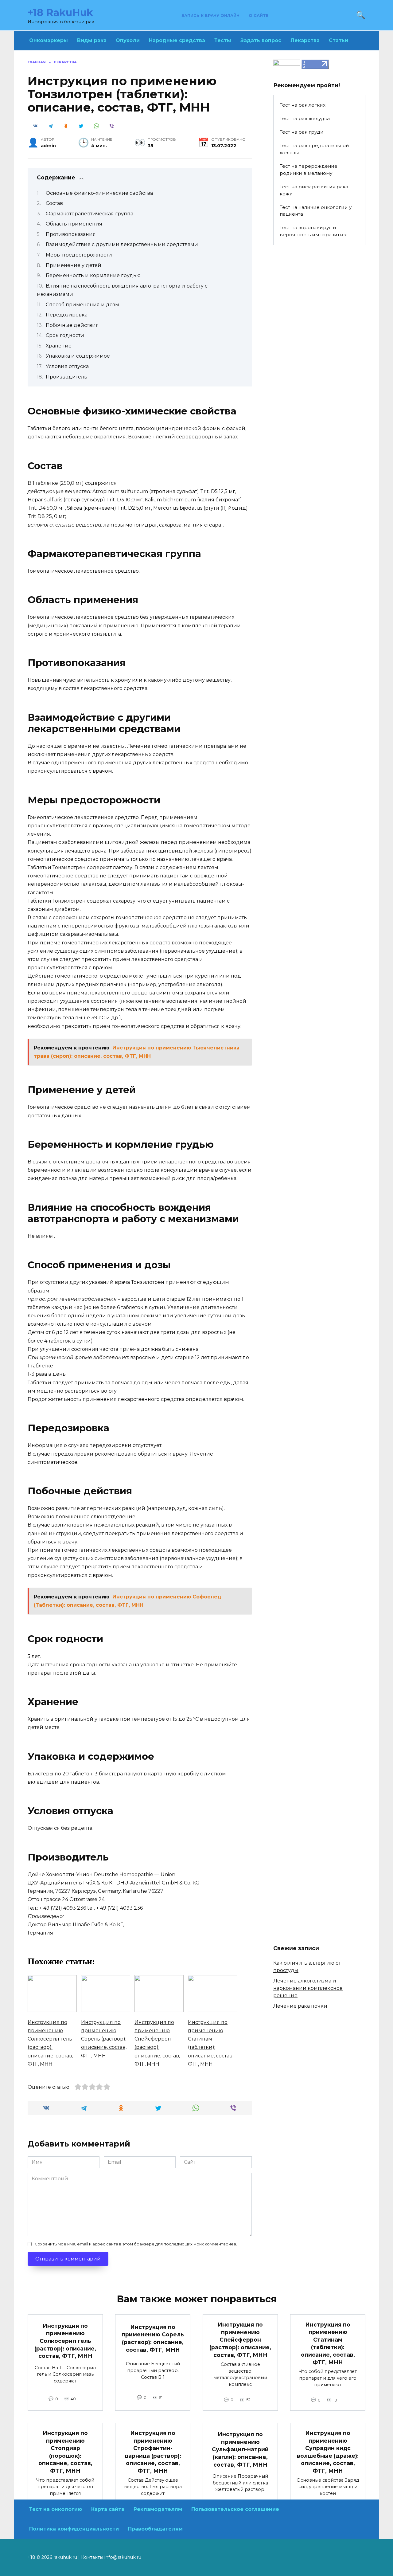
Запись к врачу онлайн (211, 16)
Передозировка (67, 315)
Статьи (339, 40)
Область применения (74, 224)
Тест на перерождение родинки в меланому (309, 170)
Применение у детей (74, 265)
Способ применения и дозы (82, 305)
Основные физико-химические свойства (99, 193)
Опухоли (128, 40)
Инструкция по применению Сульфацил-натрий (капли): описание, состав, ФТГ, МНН (240, 2449)
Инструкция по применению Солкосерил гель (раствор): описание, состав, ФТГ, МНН (65, 2341)
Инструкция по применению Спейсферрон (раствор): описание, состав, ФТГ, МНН (240, 2340)
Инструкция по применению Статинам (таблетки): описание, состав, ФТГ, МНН (328, 2343)
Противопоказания (71, 234)
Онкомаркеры (49, 40)
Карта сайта (108, 2509)
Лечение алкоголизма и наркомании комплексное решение (308, 1988)
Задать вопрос (261, 40)
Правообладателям (155, 2529)
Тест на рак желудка (305, 118)
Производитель (66, 377)
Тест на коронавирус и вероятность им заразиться (314, 231)
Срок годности (65, 335)
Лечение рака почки (300, 2006)
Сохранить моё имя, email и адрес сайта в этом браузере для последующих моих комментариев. (136, 2244)
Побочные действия (72, 325)
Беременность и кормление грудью (93, 275)
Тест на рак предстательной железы (314, 149)
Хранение (59, 346)
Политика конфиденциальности (74, 2529)
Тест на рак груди (302, 132)
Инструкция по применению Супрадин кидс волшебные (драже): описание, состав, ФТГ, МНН (328, 2452)
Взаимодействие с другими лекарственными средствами (122, 244)
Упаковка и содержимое (78, 356)
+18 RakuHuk (60, 12)
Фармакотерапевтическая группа (89, 214)
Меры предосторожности (79, 255)
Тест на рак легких (303, 105)
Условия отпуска (67, 366)
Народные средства (177, 40)
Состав (54, 203)
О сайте (259, 16)
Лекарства (305, 40)
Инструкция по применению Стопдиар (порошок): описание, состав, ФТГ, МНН (65, 2452)
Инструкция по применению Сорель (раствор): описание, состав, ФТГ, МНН (153, 2338)
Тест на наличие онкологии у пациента (316, 211)
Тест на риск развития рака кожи (314, 190)
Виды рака (92, 40)
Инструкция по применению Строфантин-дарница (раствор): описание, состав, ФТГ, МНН (153, 2452)
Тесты (223, 40)
